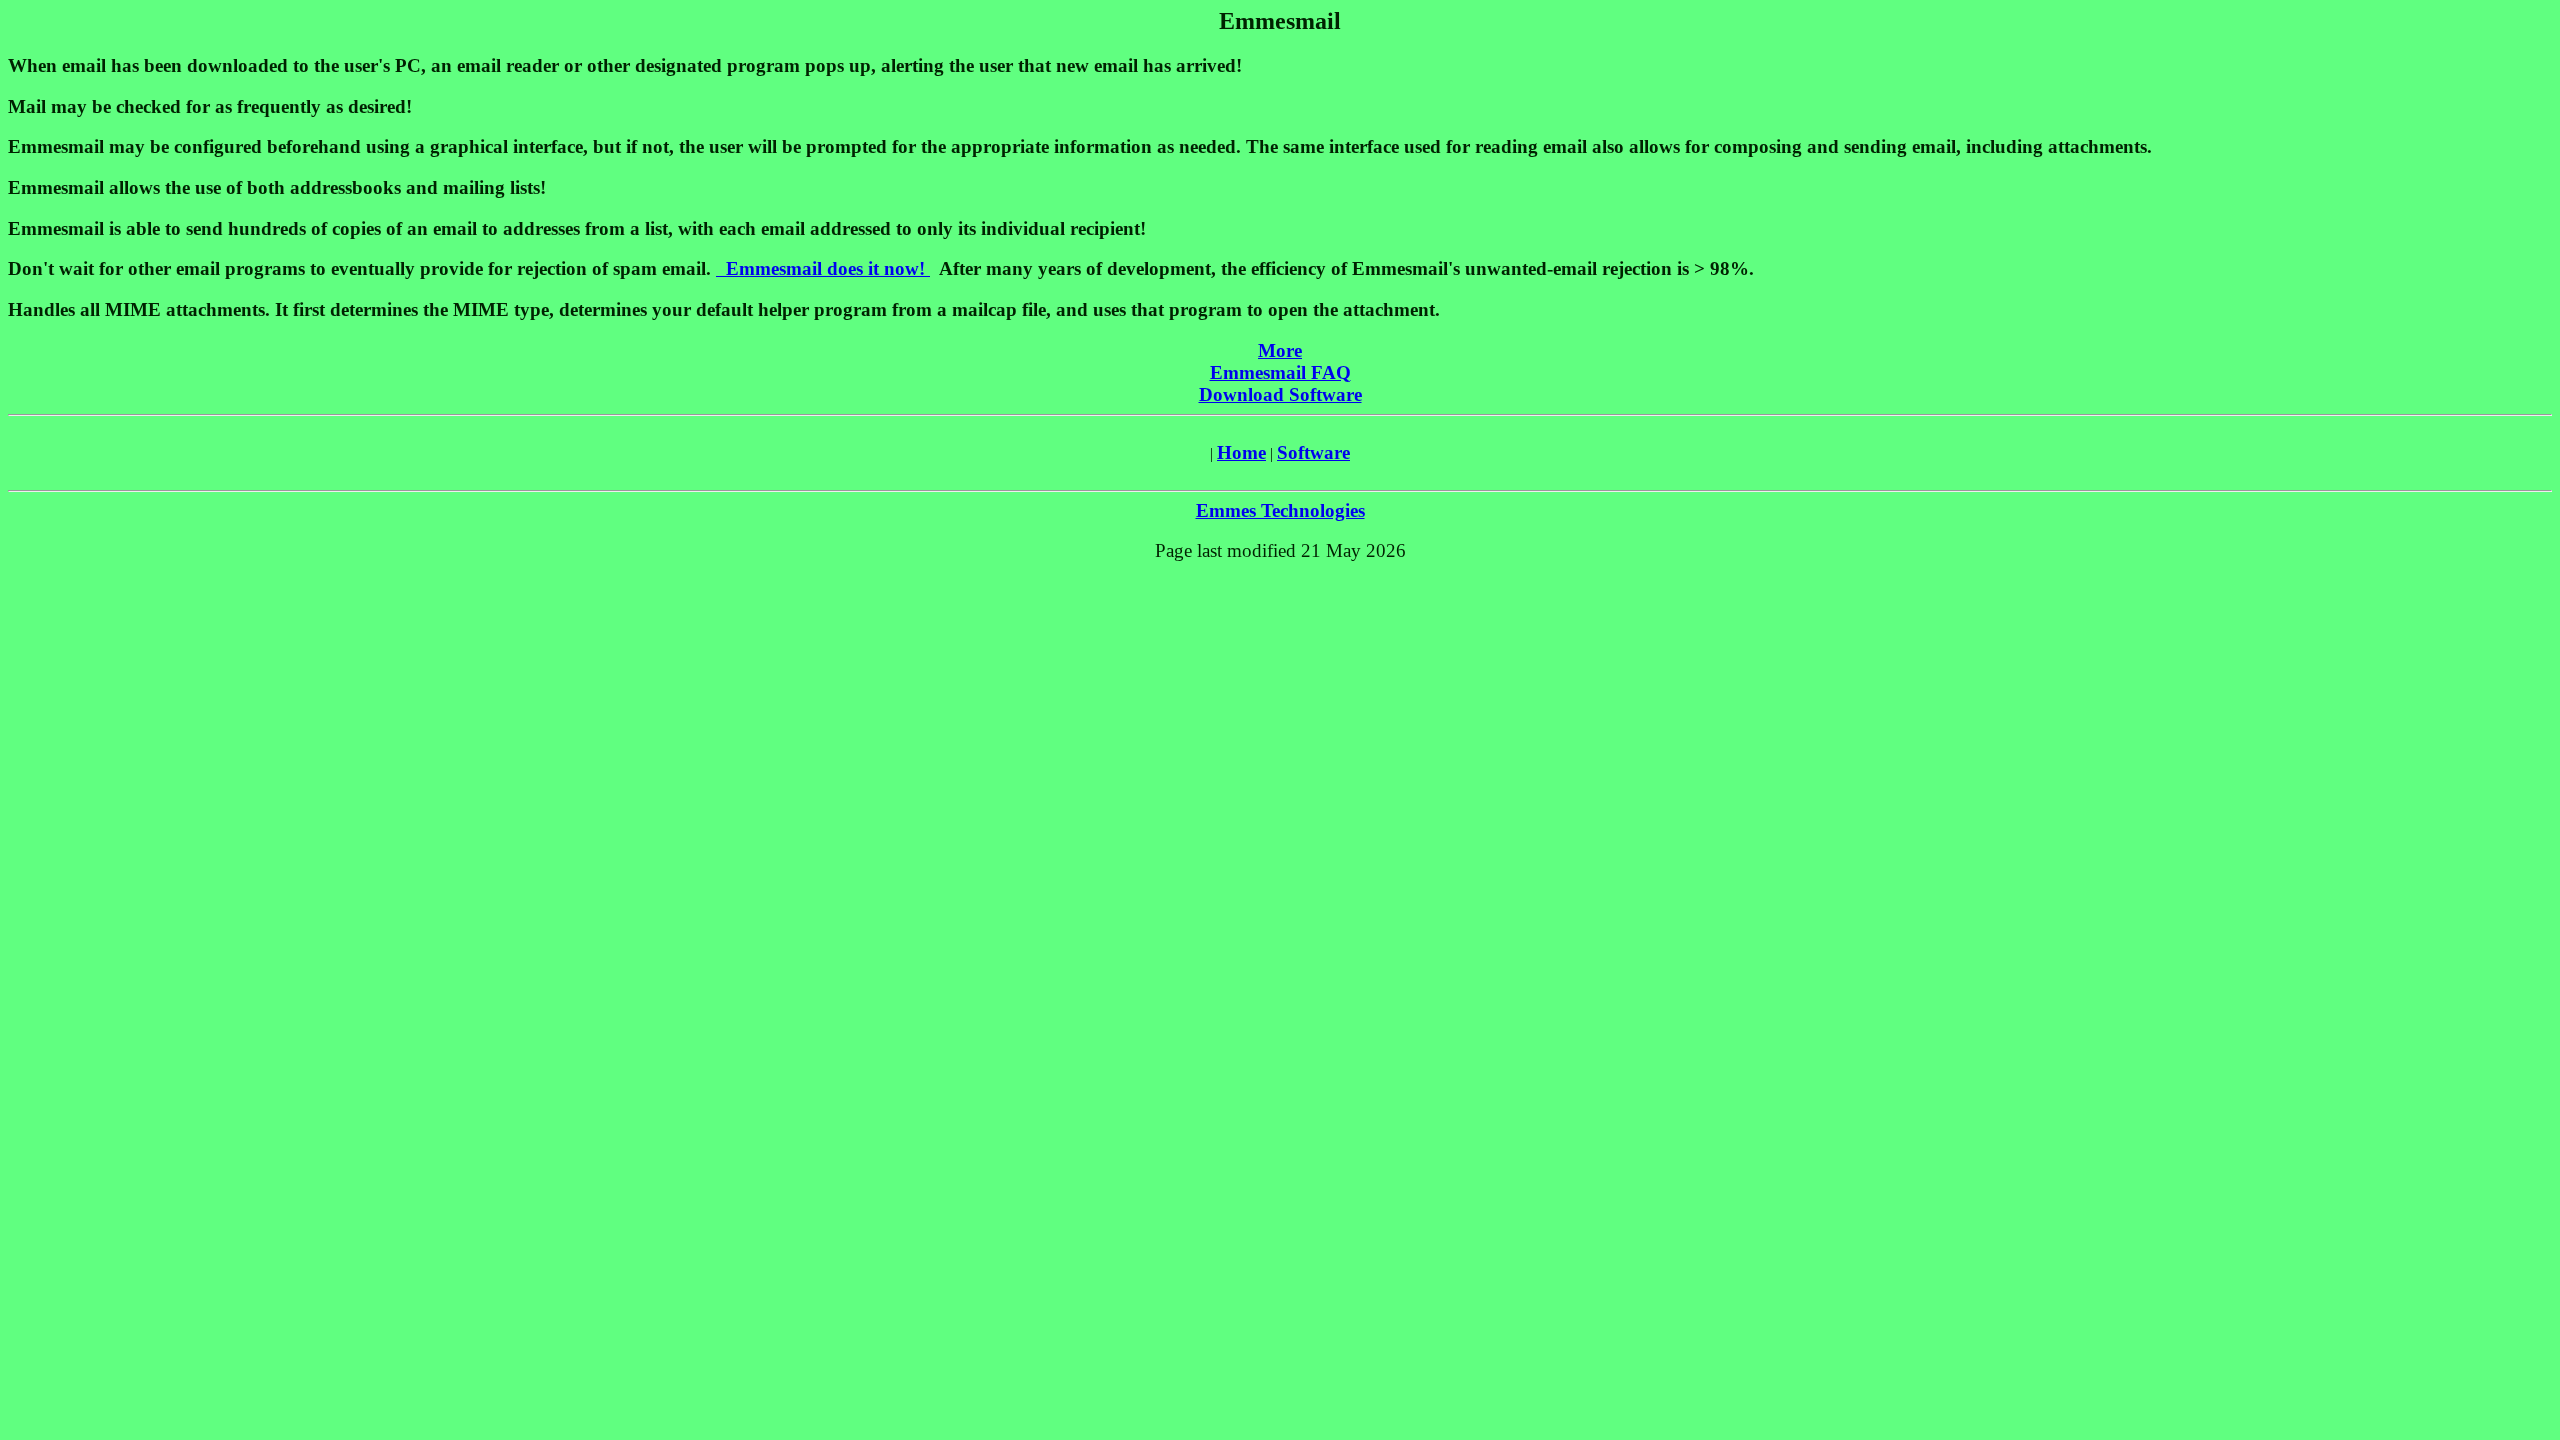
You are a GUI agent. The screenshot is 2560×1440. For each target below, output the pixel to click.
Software (1313, 452)
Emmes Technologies (1280, 510)
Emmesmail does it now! (823, 268)
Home (1241, 452)
